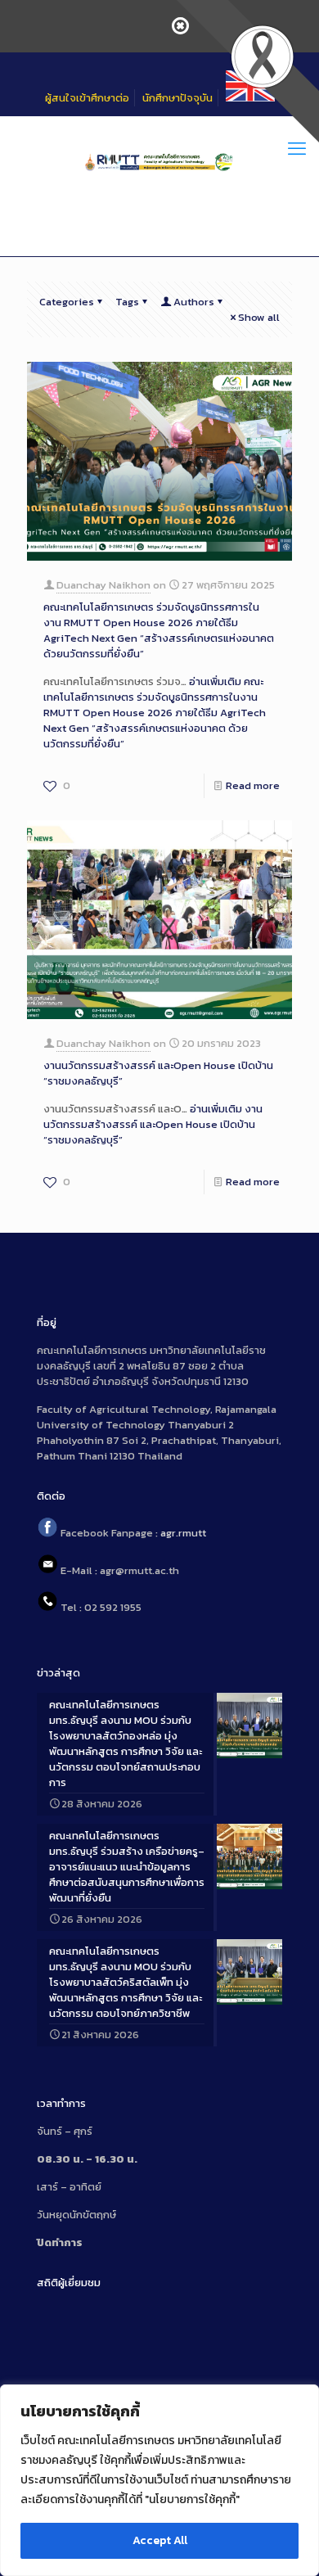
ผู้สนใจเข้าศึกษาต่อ (87, 98)
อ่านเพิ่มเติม (155, 713)
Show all (259, 317)
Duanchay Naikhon (103, 585)
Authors (194, 302)
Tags (127, 302)
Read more (253, 785)
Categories (67, 302)
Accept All (160, 2540)
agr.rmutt (183, 1534)
